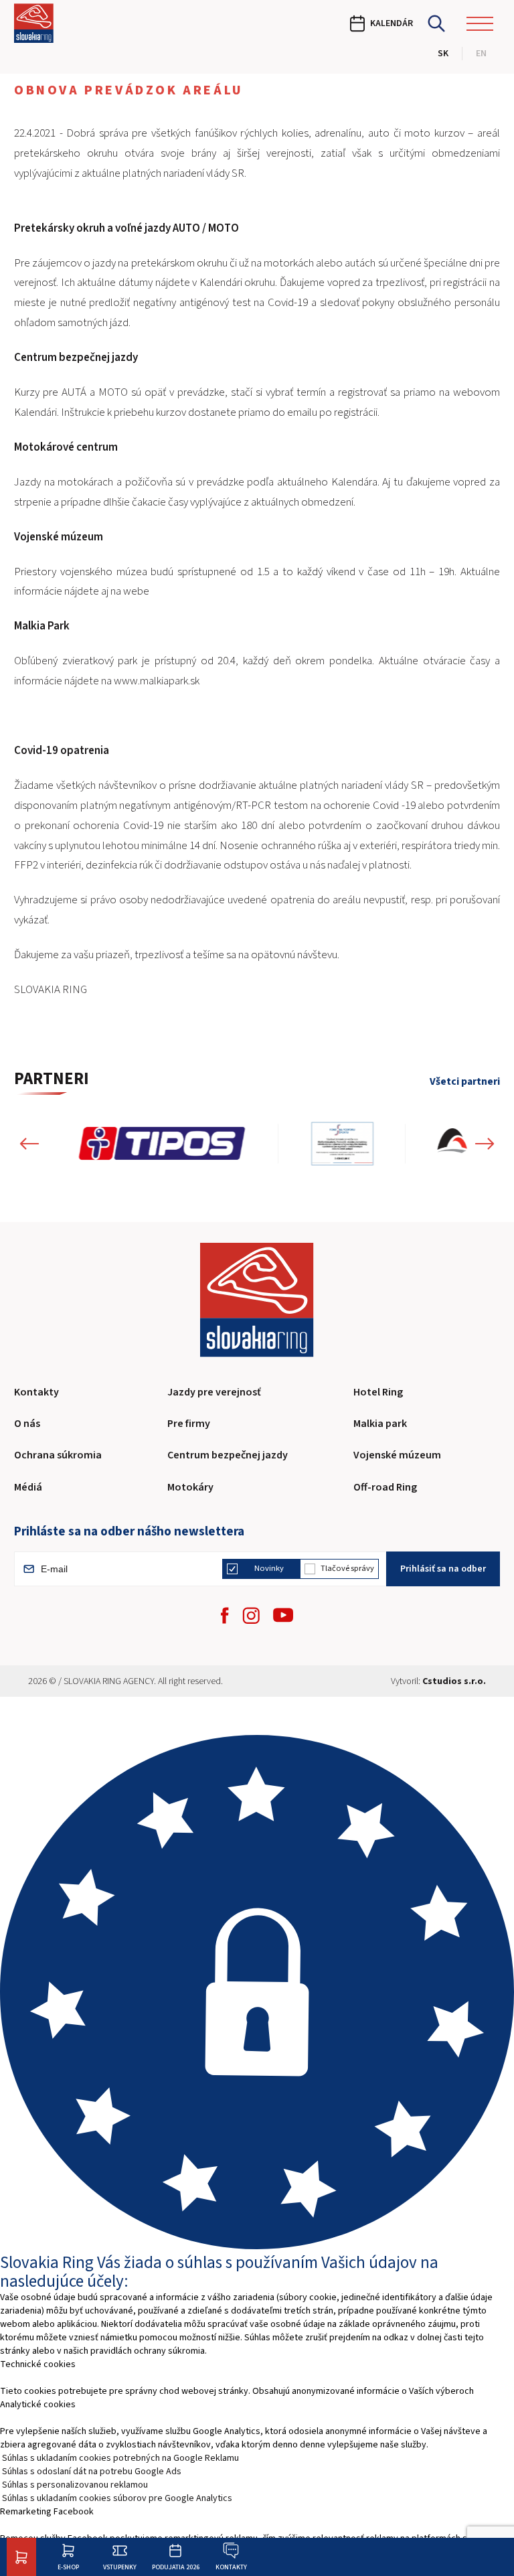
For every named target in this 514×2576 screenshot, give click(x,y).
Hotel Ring (378, 1392)
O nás (27, 1424)
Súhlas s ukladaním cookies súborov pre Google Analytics (117, 2498)
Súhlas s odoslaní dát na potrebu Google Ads (92, 2472)
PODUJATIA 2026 (176, 2567)
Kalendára (354, 482)
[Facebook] (225, 1615)
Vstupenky (120, 2567)
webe (136, 591)
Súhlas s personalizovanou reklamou (75, 2485)
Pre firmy (189, 1424)
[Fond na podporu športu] (207, 1144)
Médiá (28, 1487)
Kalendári (35, 412)
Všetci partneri (465, 1082)
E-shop (68, 2567)
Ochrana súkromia (58, 1455)
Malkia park (380, 1424)
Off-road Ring (385, 1487)
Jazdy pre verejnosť (214, 1392)
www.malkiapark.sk (157, 681)
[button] (29, 1144)
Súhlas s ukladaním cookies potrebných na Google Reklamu (120, 2458)
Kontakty (231, 2567)
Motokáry (190, 1487)
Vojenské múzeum (397, 1455)
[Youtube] (283, 1615)
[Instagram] (251, 1615)
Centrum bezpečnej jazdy (228, 1455)
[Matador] (388, 1144)
